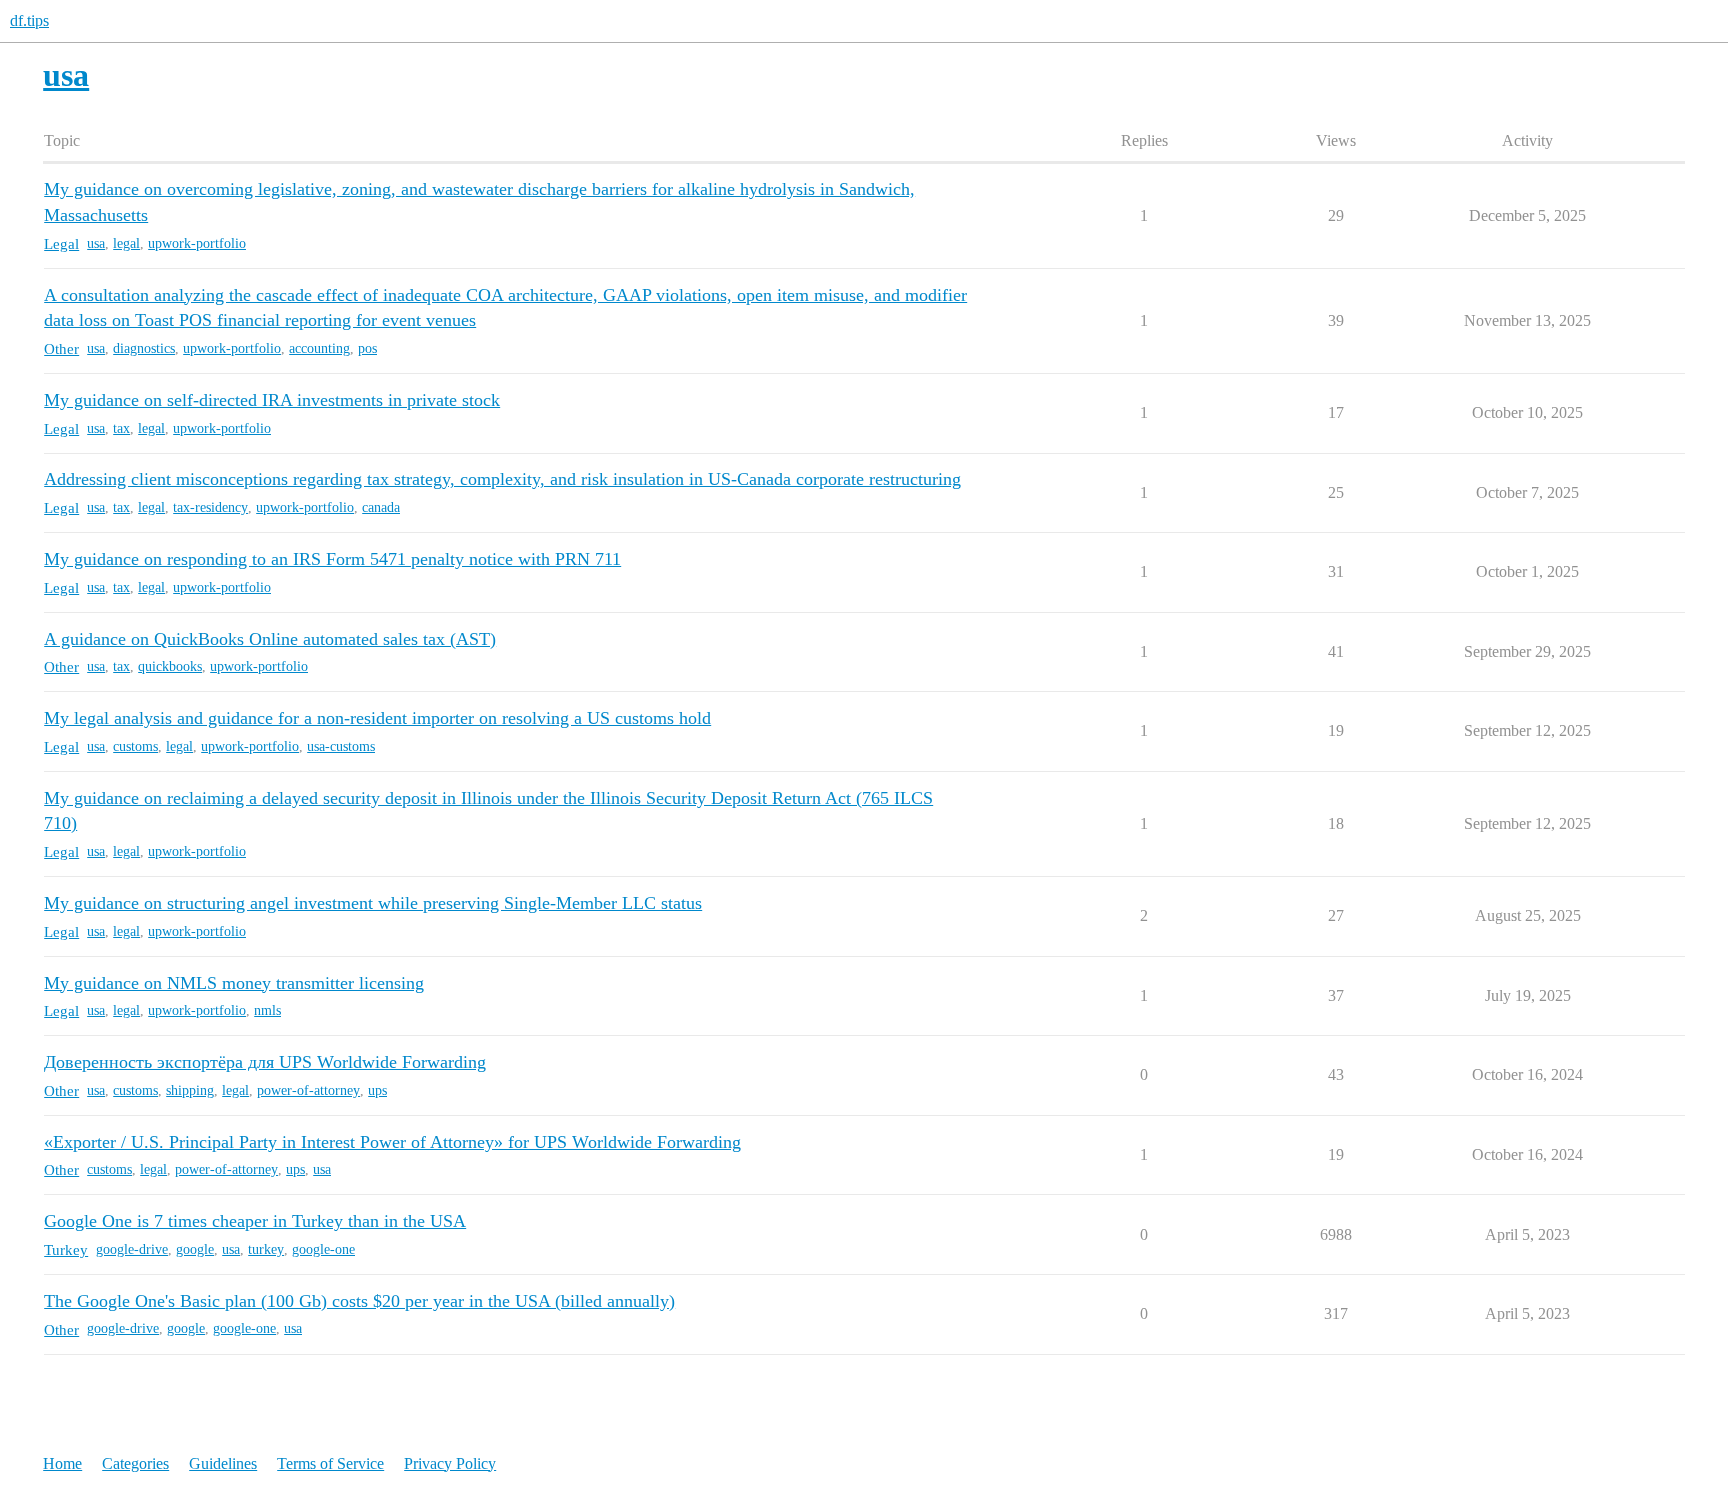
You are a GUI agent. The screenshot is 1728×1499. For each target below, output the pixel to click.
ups (377, 1090)
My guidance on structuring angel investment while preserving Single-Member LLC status (373, 903)
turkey (266, 1249)
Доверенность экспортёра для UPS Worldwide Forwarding (265, 1062)
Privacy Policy (450, 1463)
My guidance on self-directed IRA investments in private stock (272, 400)
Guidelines (223, 1463)
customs (135, 746)
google (195, 1249)
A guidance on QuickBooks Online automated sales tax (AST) (270, 639)
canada (381, 507)
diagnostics (144, 348)
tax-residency (210, 507)
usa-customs (341, 746)
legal (126, 243)
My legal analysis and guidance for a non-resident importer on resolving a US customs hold (377, 718)
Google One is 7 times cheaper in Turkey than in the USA (255, 1221)
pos (367, 348)
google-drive (132, 1249)
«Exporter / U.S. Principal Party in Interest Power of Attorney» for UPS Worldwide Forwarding (392, 1142)
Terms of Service (330, 1463)
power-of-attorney (308, 1090)
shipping (190, 1090)
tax (121, 428)
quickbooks (170, 666)
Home (62, 1463)
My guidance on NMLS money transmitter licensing (234, 983)
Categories (135, 1463)
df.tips (29, 20)
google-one (323, 1249)
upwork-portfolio (197, 243)
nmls (267, 1010)
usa (96, 243)
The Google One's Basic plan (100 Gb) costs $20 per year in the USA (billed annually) (359, 1301)
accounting (319, 348)
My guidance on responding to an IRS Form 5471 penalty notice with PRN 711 (332, 559)
